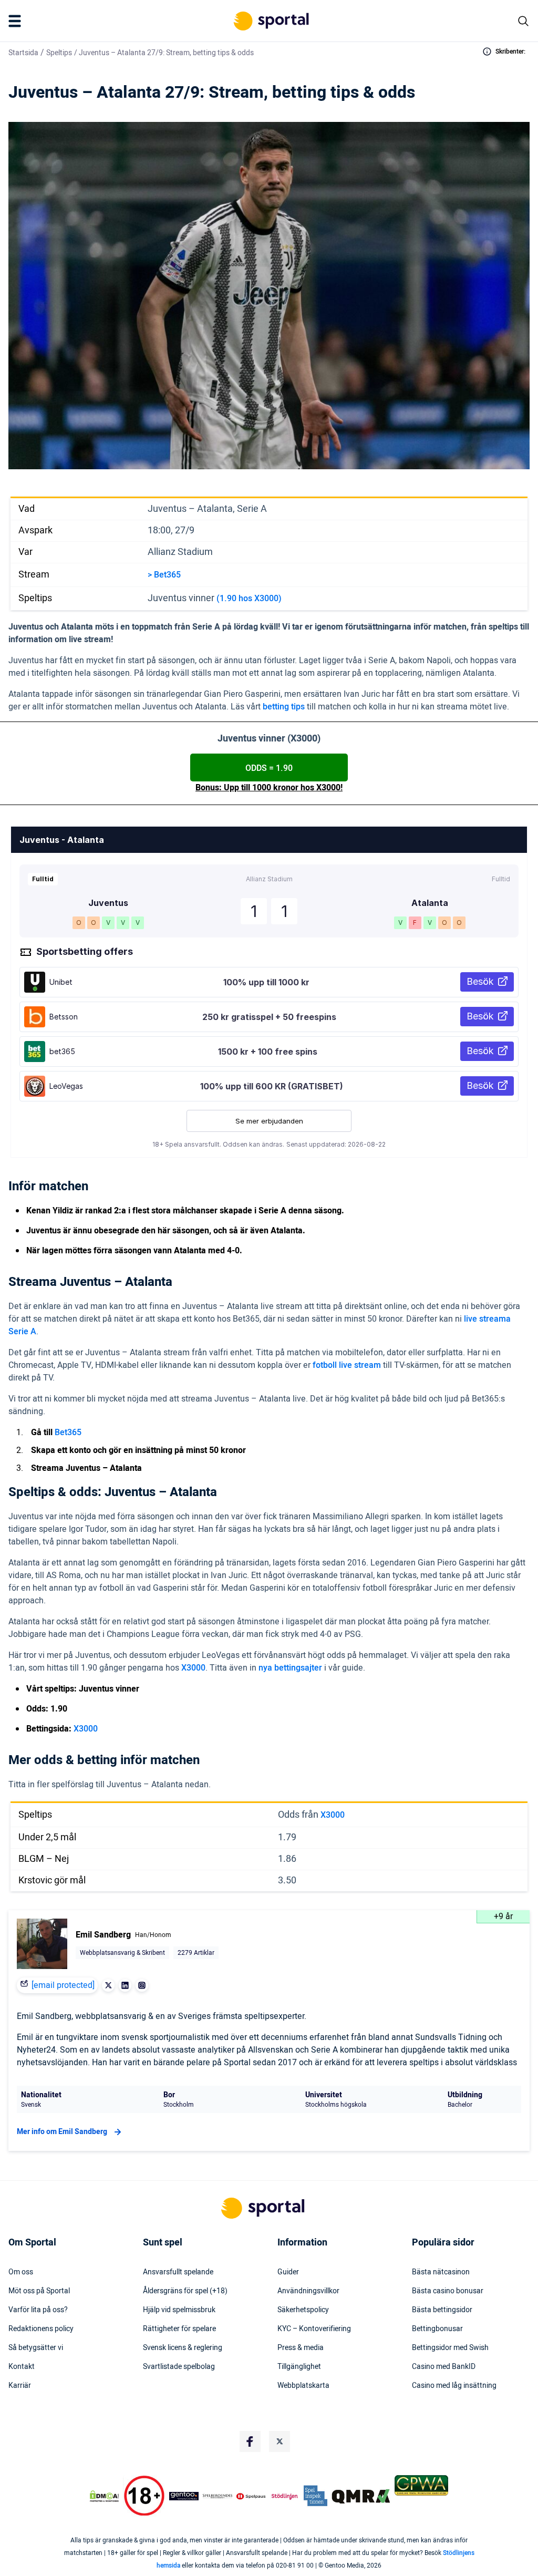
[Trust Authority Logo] (184, 2496)
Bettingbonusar (437, 2329)
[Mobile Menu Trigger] (17, 21)
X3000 (193, 1668)
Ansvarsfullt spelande (178, 2272)
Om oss (21, 2272)
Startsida (23, 53)
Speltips (59, 53)
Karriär (20, 2386)
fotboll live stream (347, 1365)
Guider (288, 2272)
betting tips (284, 707)
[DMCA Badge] (104, 2496)
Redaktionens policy (41, 2329)
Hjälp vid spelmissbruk (179, 2310)
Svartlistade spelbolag (179, 2367)
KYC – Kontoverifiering (314, 2329)
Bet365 (68, 1433)
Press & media (301, 2348)
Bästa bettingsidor (442, 2310)
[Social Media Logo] (250, 2441)
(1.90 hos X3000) (249, 599)
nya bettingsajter (290, 1668)
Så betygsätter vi (36, 2348)
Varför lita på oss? (38, 2310)
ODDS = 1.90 (269, 768)
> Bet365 (164, 575)
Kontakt (22, 2367)
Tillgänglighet (299, 2367)
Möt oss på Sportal (39, 2291)
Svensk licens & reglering (183, 2348)
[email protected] (63, 1985)
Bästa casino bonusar (448, 2291)
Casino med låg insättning (454, 2386)
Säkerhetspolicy (303, 2310)
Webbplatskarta (303, 2386)
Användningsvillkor (308, 2291)
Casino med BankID (444, 2367)
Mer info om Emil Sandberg (62, 2132)
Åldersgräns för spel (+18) (185, 2291)
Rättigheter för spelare (179, 2329)
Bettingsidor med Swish (450, 2348)
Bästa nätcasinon (441, 2272)
